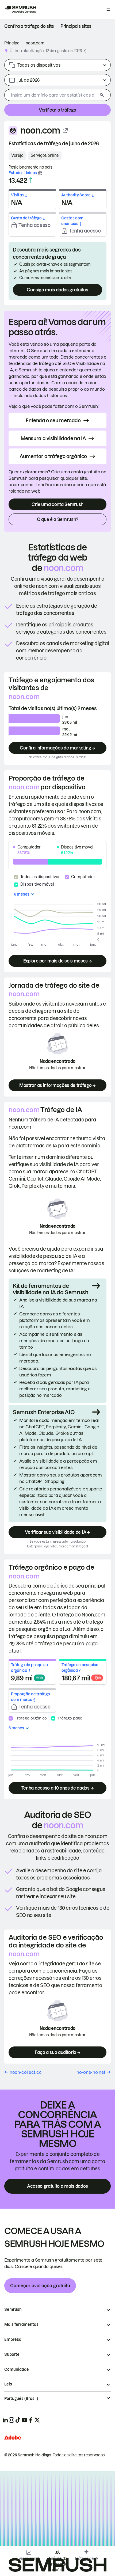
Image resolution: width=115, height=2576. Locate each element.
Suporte (12, 2354)
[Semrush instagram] (11, 2420)
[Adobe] (13, 2438)
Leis (8, 2384)
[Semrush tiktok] (18, 2420)
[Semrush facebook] (31, 2420)
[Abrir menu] (108, 9)
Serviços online (45, 155)
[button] (85, 51)
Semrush (13, 2309)
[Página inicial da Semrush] (20, 9)
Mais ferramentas (21, 2324)
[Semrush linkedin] (5, 2420)
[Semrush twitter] (37, 2420)
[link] (29, 26)
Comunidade (17, 2369)
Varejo (17, 155)
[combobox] (51, 95)
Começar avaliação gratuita (40, 2286)
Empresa (13, 2339)
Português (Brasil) (21, 2399)
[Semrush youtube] (24, 2420)
